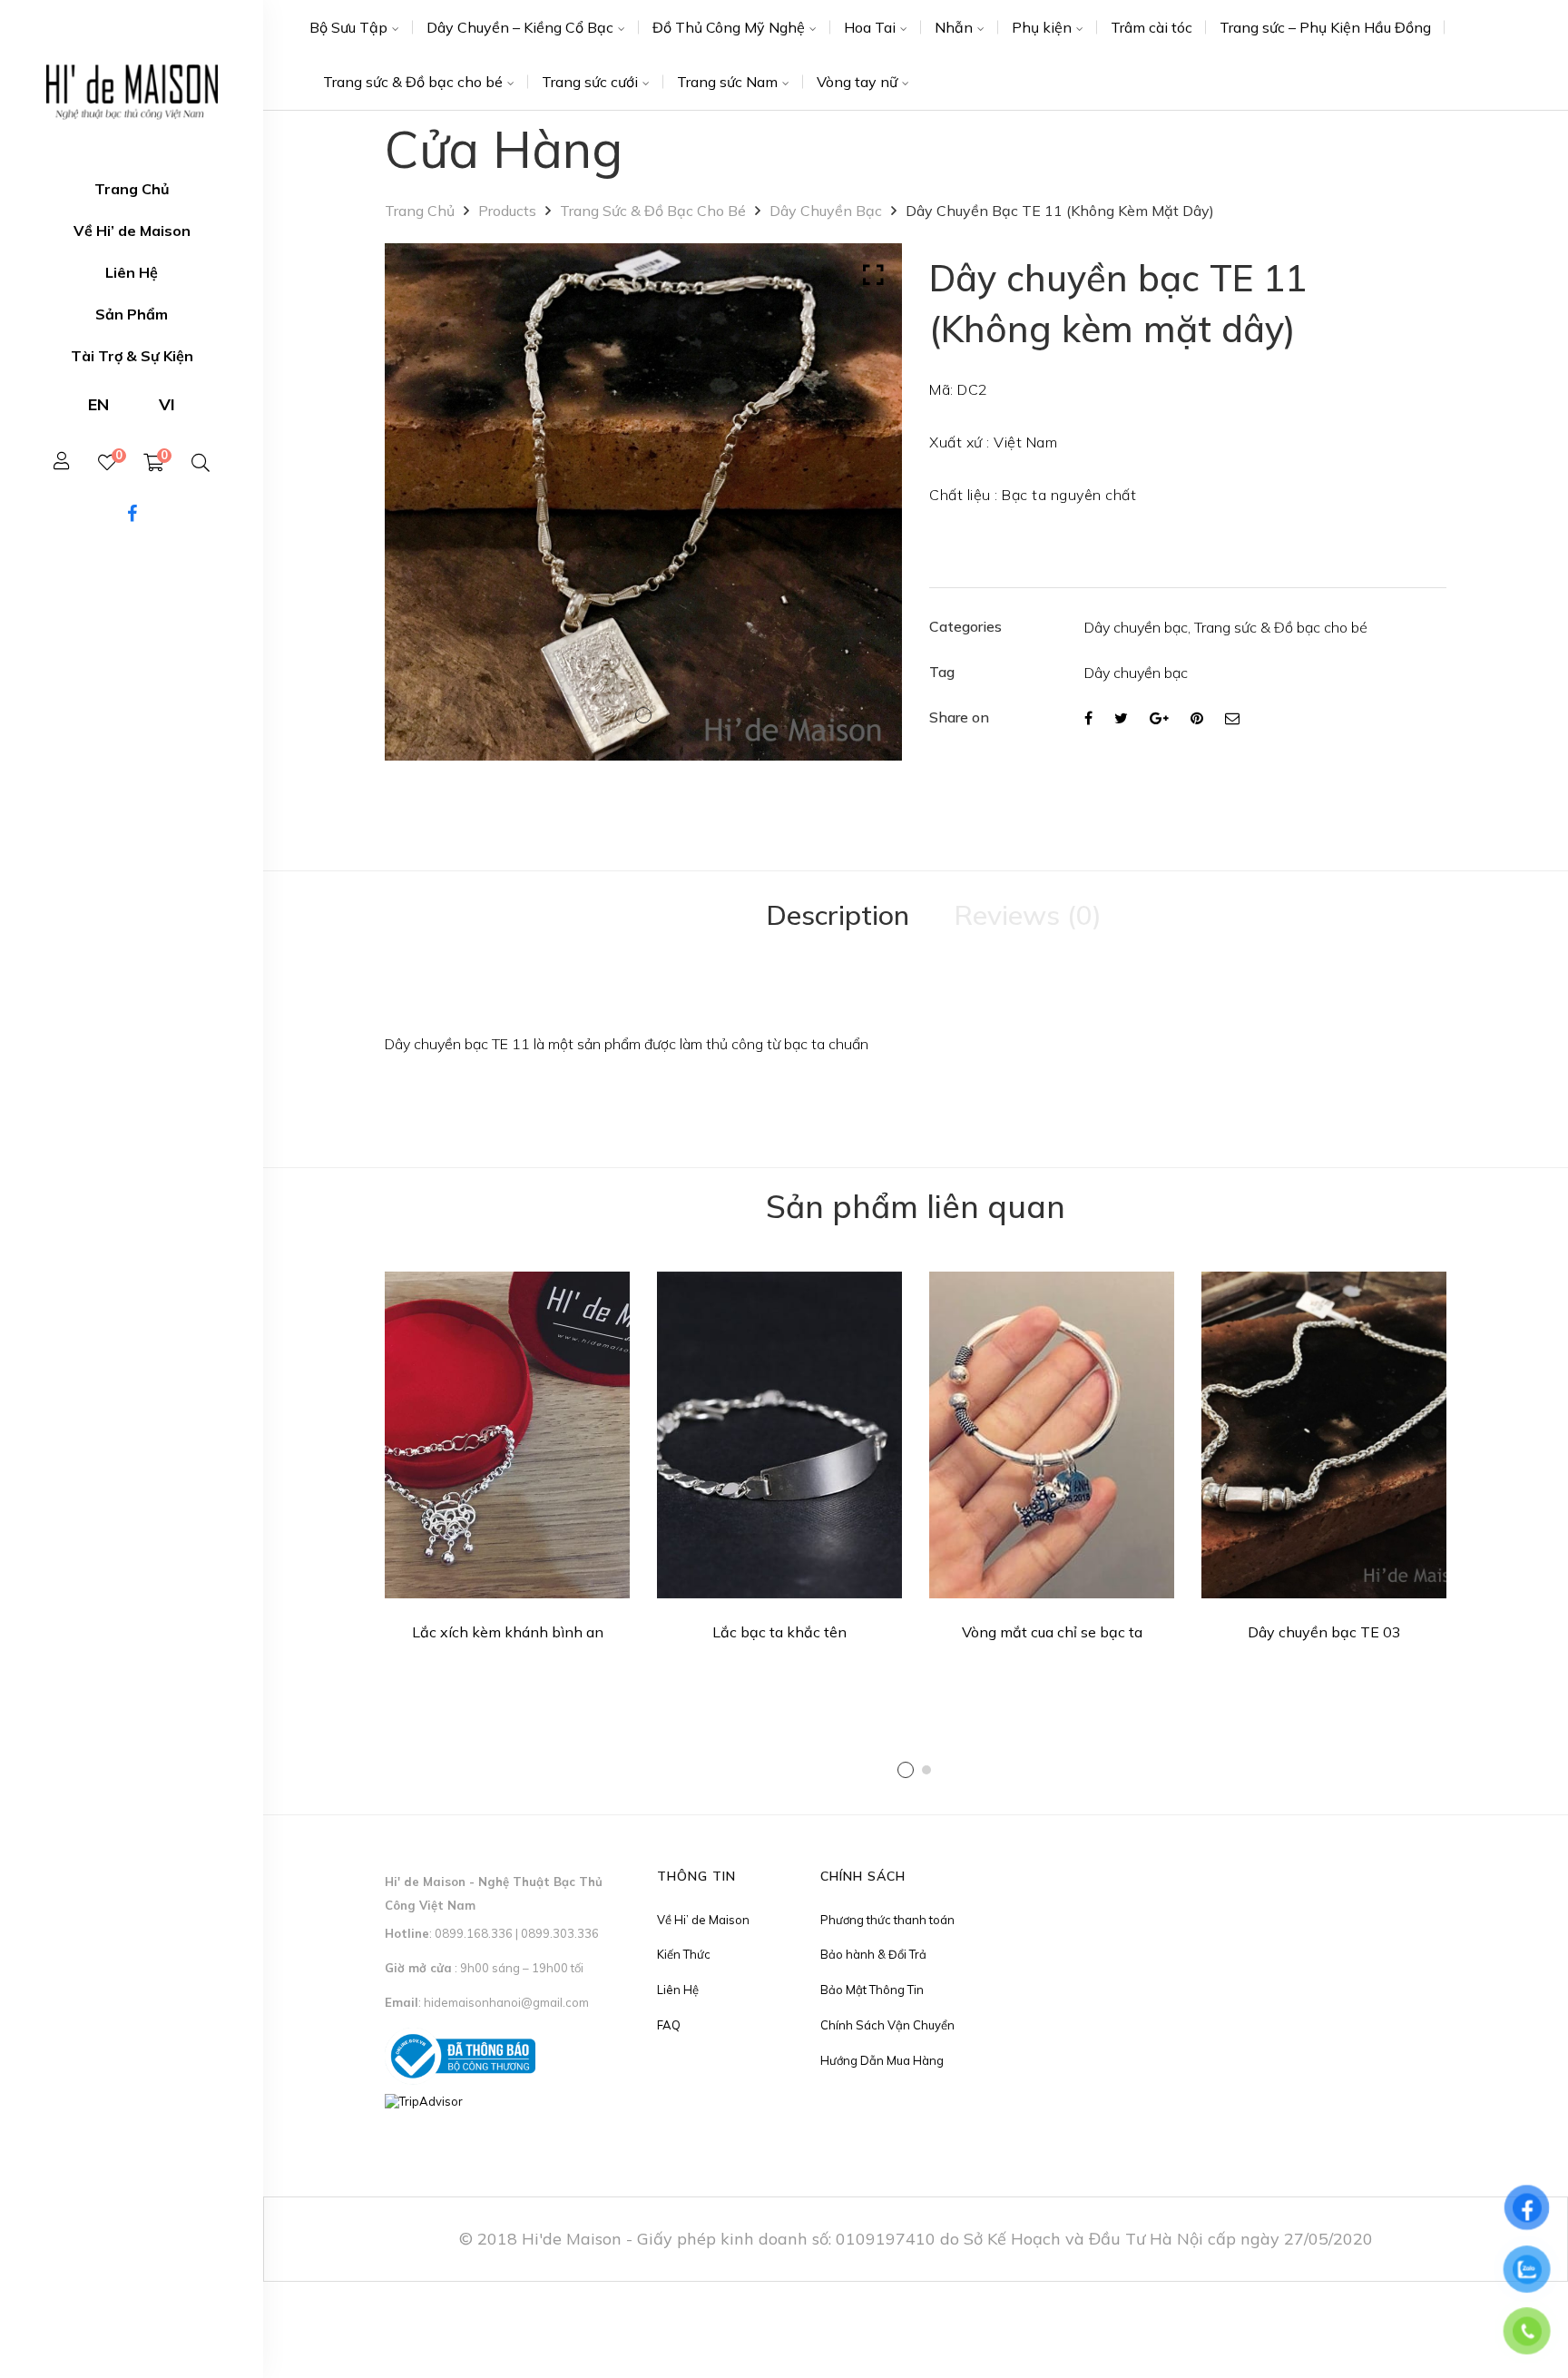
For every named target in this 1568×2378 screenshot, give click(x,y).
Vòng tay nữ (857, 82)
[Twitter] (1121, 718)
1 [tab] (906, 1770)
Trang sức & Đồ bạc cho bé (413, 82)
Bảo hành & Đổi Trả (873, 1954)
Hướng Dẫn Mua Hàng (882, 2060)
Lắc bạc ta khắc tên (779, 1632)
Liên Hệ (678, 1990)
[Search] (201, 463)
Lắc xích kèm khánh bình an (508, 1632)
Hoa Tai (870, 27)
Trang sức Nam (727, 82)
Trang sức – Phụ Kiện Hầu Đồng (1325, 27)
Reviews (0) (1028, 915)
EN (98, 404)
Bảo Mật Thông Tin (872, 1990)
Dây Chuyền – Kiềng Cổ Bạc (520, 27)
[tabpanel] (507, 1463)
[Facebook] (1088, 718)
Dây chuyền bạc (826, 211)
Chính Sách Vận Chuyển (887, 2025)
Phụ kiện (1042, 27)
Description (838, 915)
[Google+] (1159, 718)
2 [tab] (926, 1770)
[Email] (1232, 718)
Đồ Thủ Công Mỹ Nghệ (729, 27)
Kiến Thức (684, 1954)
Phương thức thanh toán (887, 1920)
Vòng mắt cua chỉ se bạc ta (1052, 1632)
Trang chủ (420, 211)
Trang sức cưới (590, 82)
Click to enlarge (873, 275)
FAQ (669, 2025)
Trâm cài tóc (1151, 27)
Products (507, 211)
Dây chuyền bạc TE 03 (1324, 1632)
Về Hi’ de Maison (703, 1920)
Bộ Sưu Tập (348, 27)
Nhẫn (954, 27)
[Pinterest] (1197, 718)
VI (167, 404)
